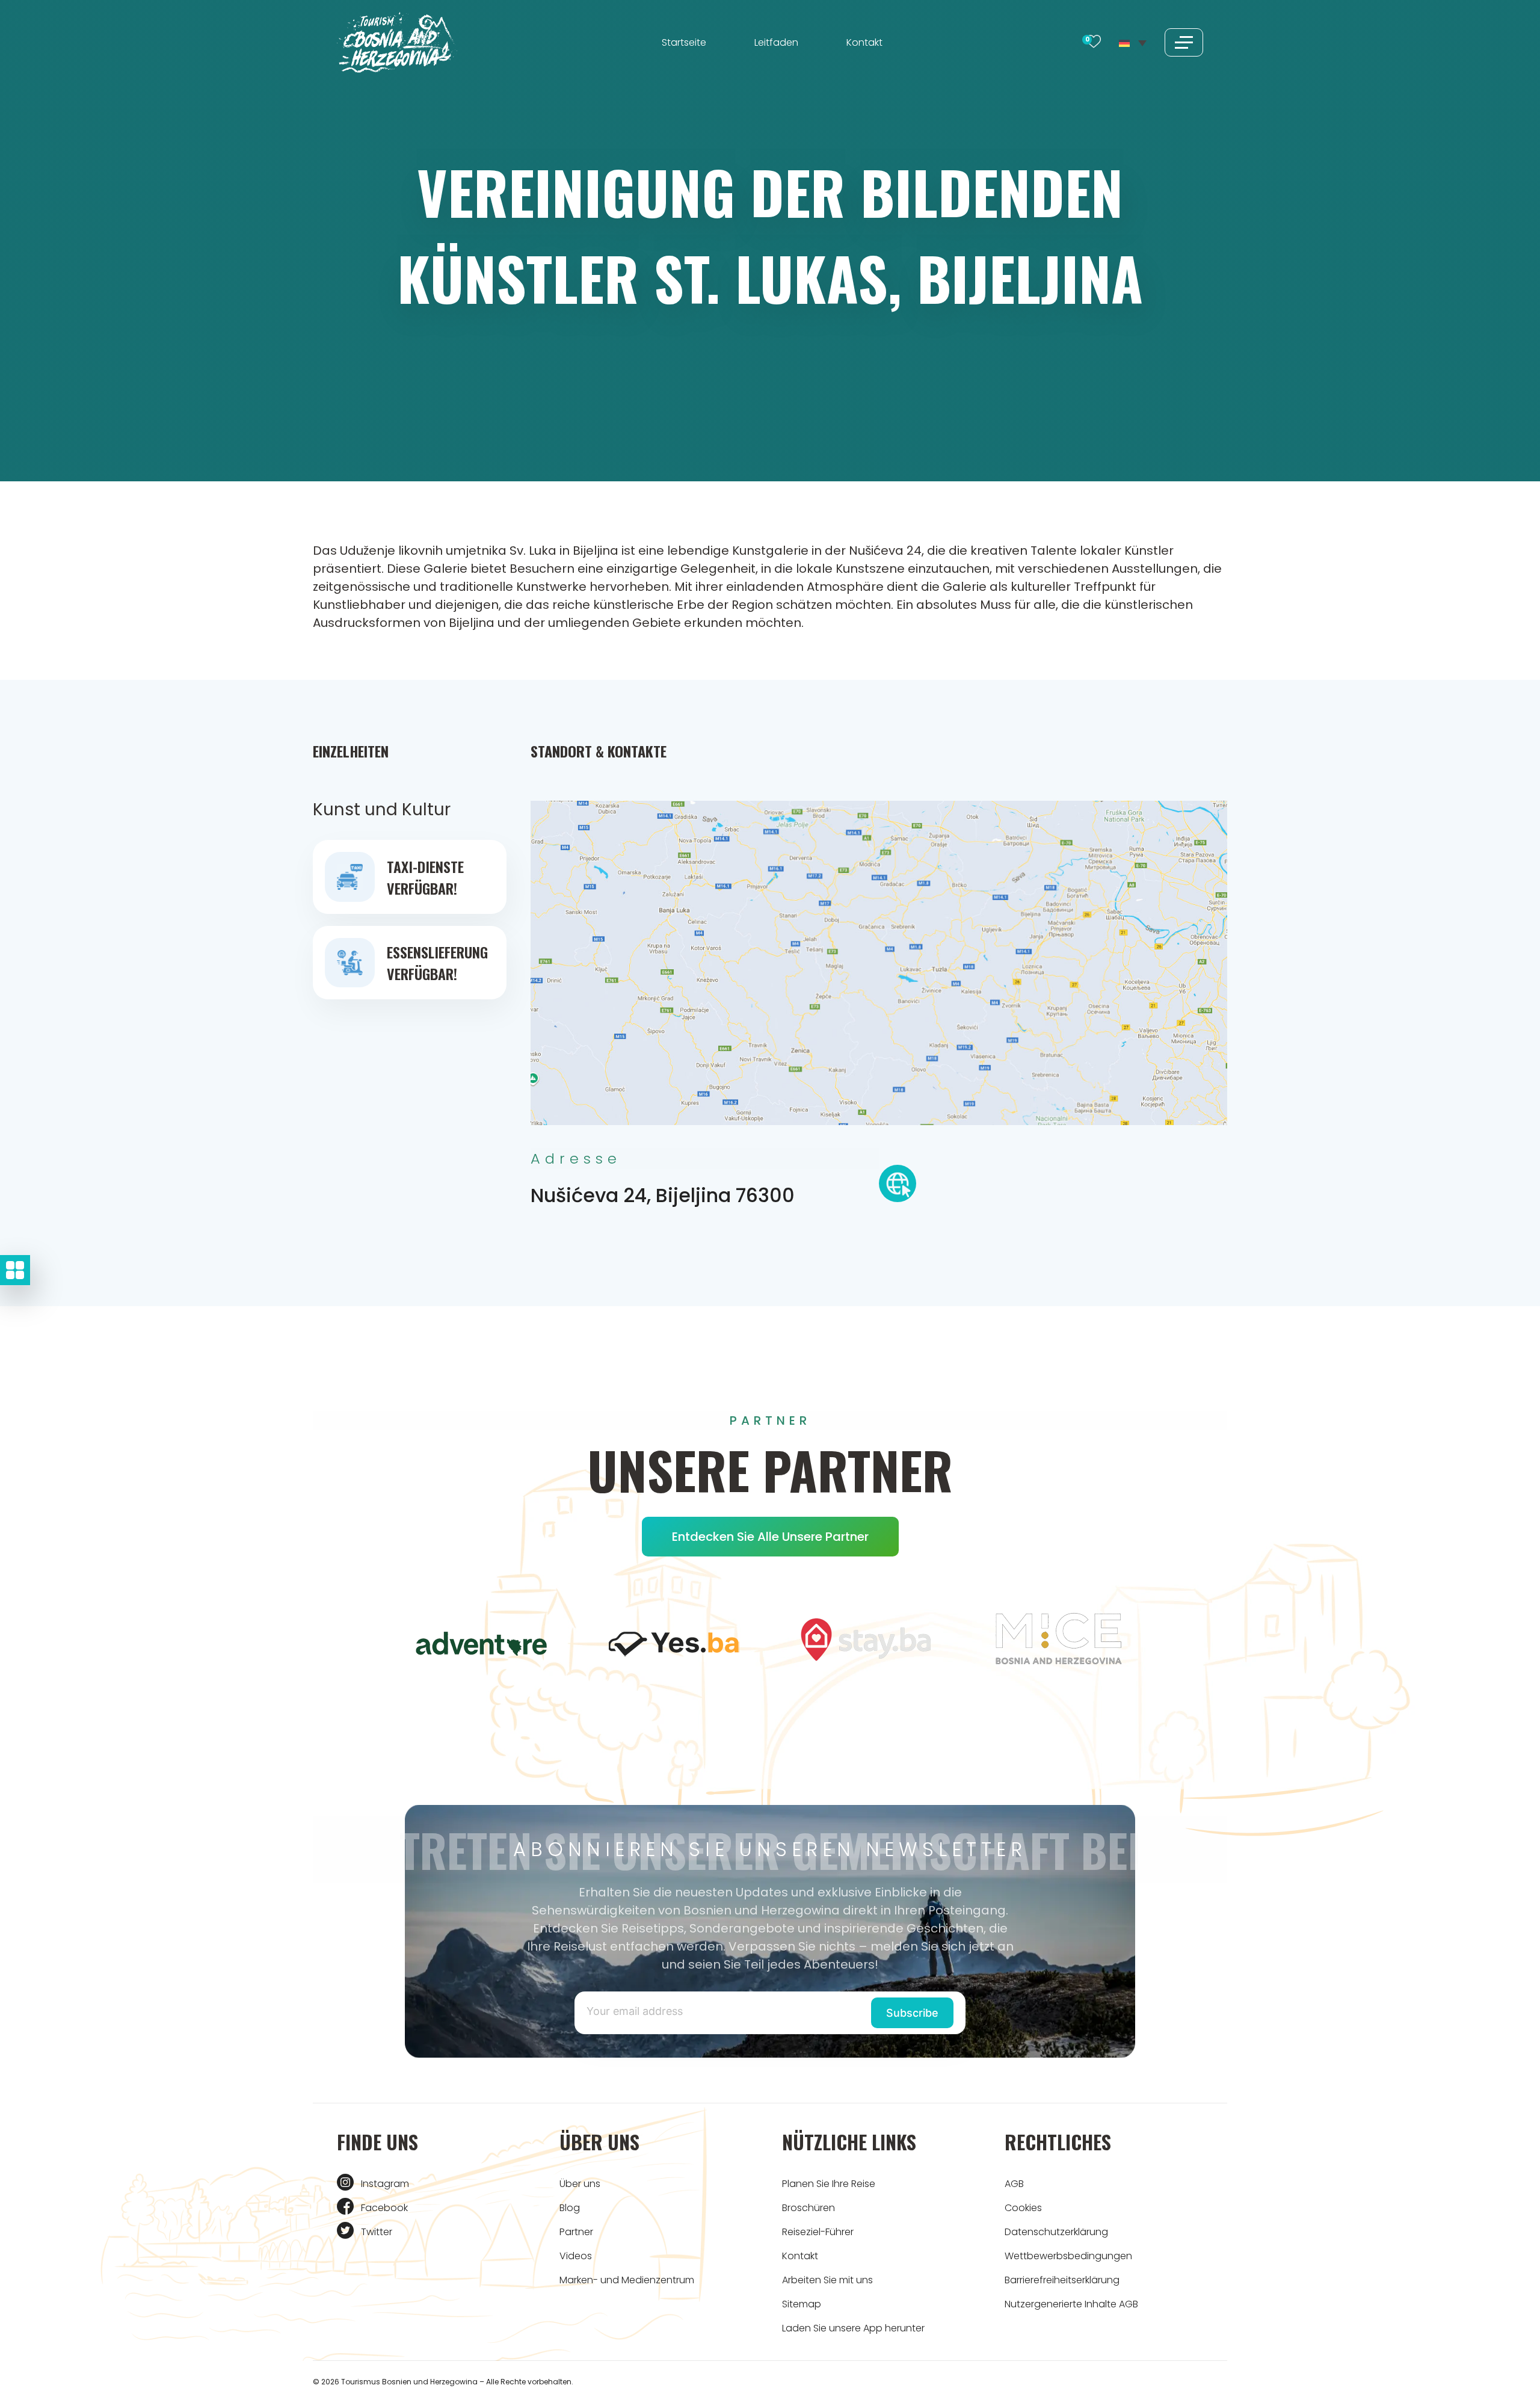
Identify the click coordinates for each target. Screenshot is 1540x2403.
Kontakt (864, 42)
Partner (576, 2232)
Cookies (1023, 2208)
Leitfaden (776, 42)
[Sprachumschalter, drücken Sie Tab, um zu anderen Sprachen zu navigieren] (1133, 42)
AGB (1014, 2184)
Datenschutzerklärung (1056, 2232)
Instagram (385, 2184)
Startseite (684, 42)
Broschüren (808, 2208)
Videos (576, 2256)
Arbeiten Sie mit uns (827, 2280)
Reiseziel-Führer (818, 2232)
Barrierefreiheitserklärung (1062, 2280)
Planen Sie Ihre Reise (829, 2184)
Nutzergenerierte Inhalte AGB (1071, 2304)
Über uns (580, 2184)
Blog (570, 2208)
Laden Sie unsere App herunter (853, 2328)
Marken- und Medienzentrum (627, 2280)
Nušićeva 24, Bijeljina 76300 (663, 1195)
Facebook (384, 2208)
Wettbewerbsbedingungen (1068, 2256)
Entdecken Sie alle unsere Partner (770, 1537)
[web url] (898, 1187)
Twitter (377, 2232)
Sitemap (802, 2304)
